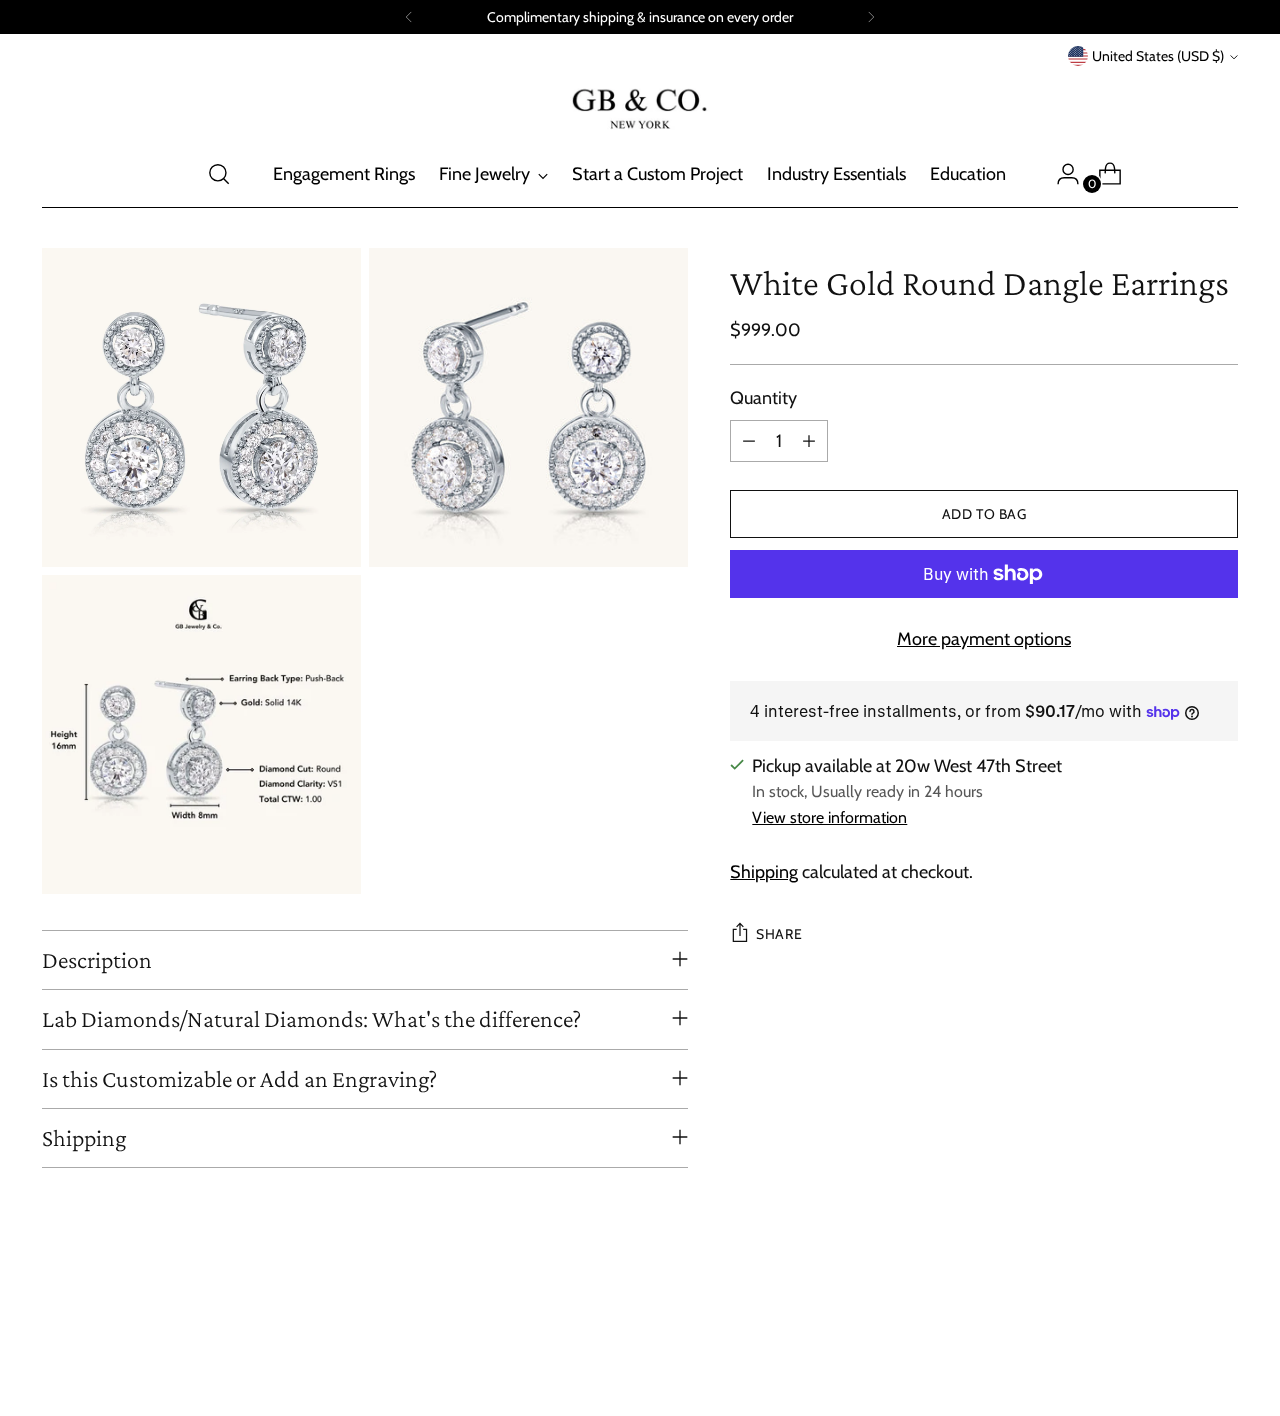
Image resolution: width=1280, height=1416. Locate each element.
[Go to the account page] (1060, 174)
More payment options (984, 639)
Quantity (763, 398)
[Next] (871, 17)
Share (779, 934)
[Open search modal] (219, 174)
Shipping (764, 872)
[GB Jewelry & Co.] (640, 105)
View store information (829, 817)
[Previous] (409, 17)
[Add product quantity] (809, 441)
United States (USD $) (1158, 56)
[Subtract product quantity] (749, 441)
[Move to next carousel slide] (1221, 1347)
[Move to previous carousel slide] (1175, 1348)
